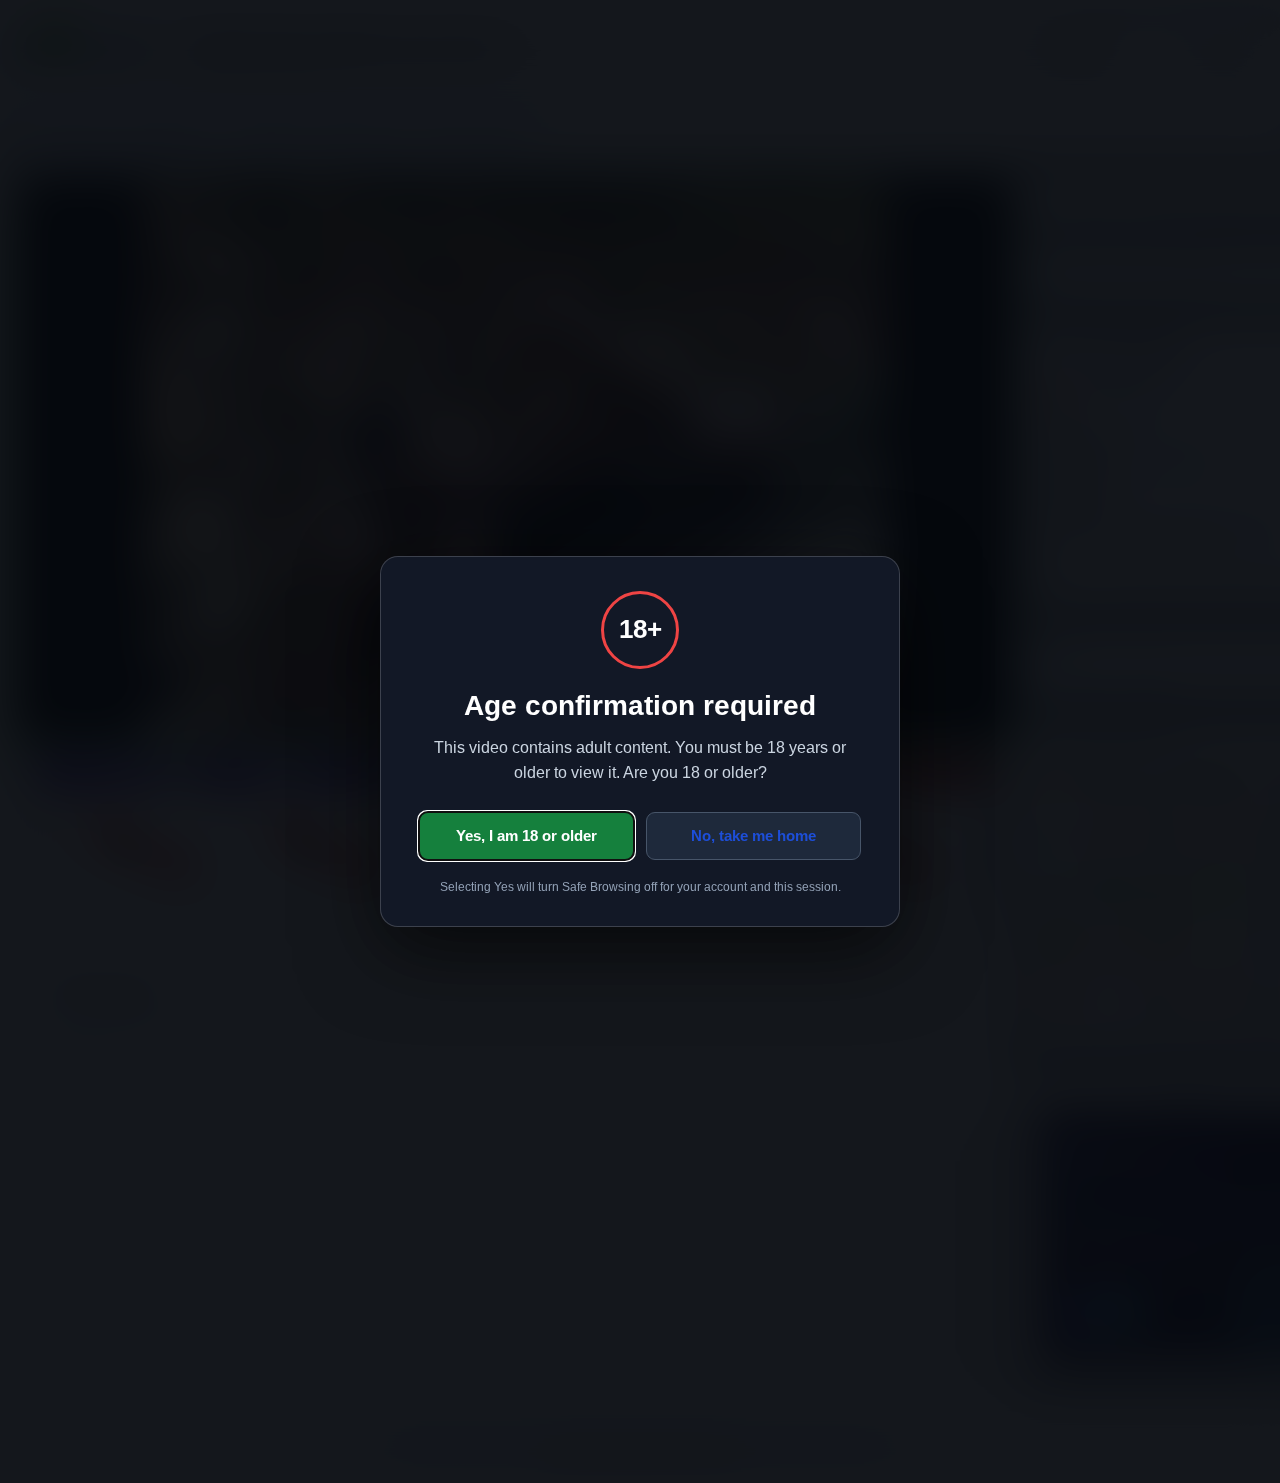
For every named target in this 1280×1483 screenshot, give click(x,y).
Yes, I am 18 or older (526, 835)
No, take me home (753, 835)
